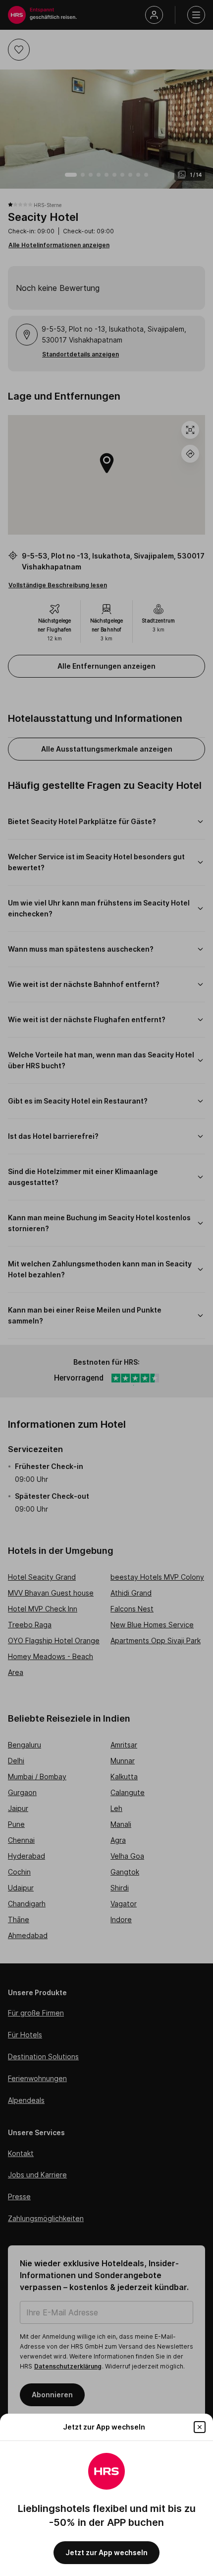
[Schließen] (200, 2427)
